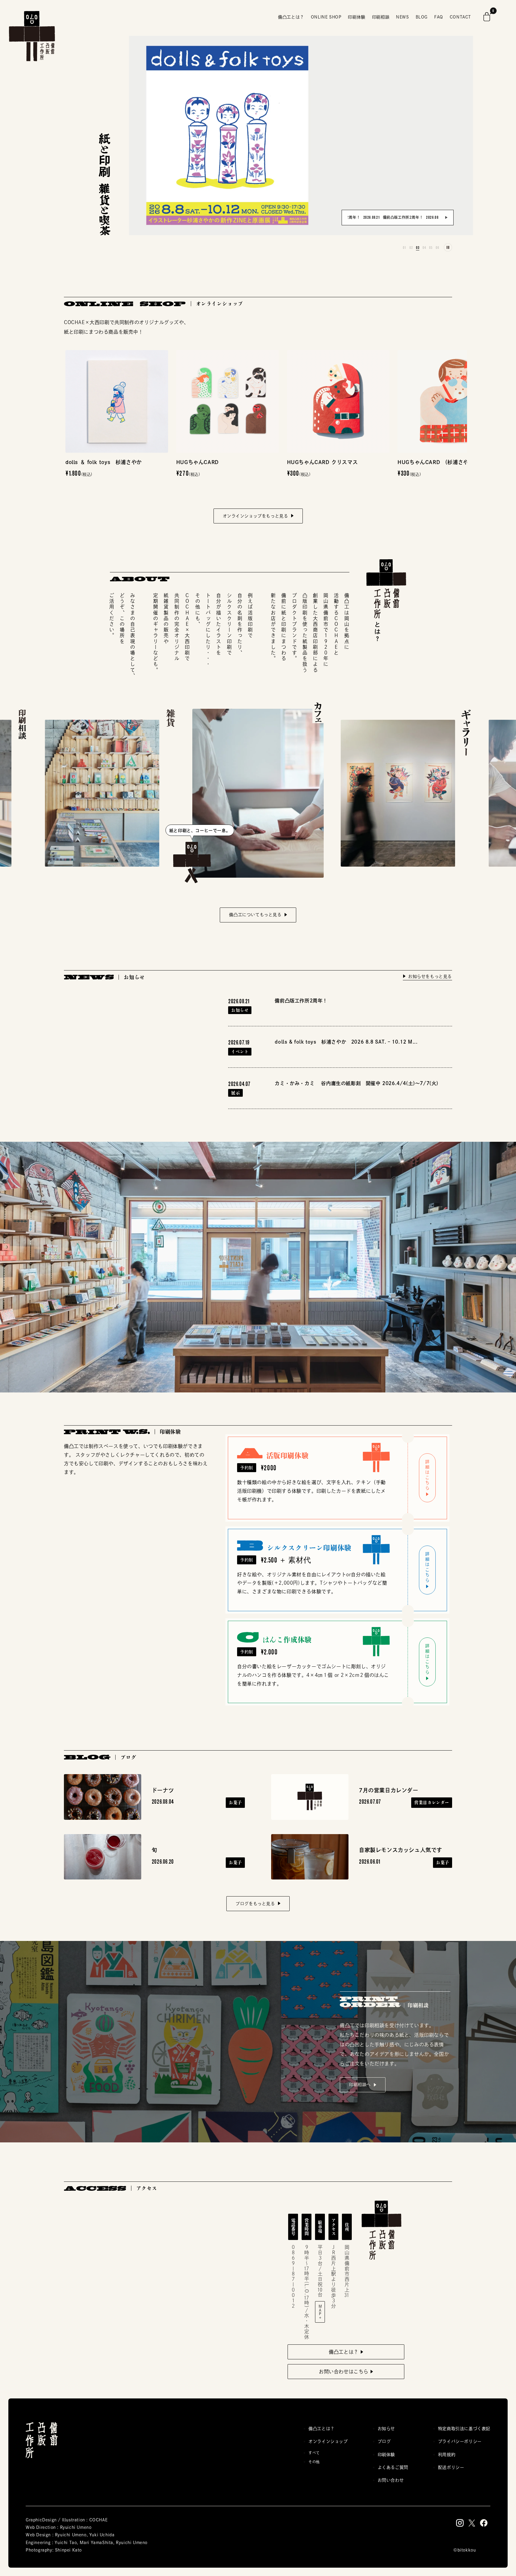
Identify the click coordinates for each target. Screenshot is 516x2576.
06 (437, 246)
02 (411, 246)
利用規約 (447, 2455)
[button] (487, 17)
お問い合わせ (391, 2480)
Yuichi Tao (66, 2543)
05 (430, 246)
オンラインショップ (328, 2441)
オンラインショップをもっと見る (255, 516)
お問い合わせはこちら (344, 2372)
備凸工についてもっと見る (255, 915)
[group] (366, 218)
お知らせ (386, 2429)
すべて (314, 2453)
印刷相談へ (360, 2084)
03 (417, 246)
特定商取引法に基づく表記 (464, 2429)
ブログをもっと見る (255, 1904)
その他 (314, 2462)
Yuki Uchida (102, 2535)
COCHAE (99, 2520)
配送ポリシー (451, 2467)
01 (404, 246)
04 (424, 246)
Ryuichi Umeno (76, 2527)
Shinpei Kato (68, 2550)
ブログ (384, 2441)
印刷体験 (386, 2455)
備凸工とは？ (344, 2352)
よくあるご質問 (393, 2467)
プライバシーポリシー (460, 2441)
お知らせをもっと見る (429, 976)
